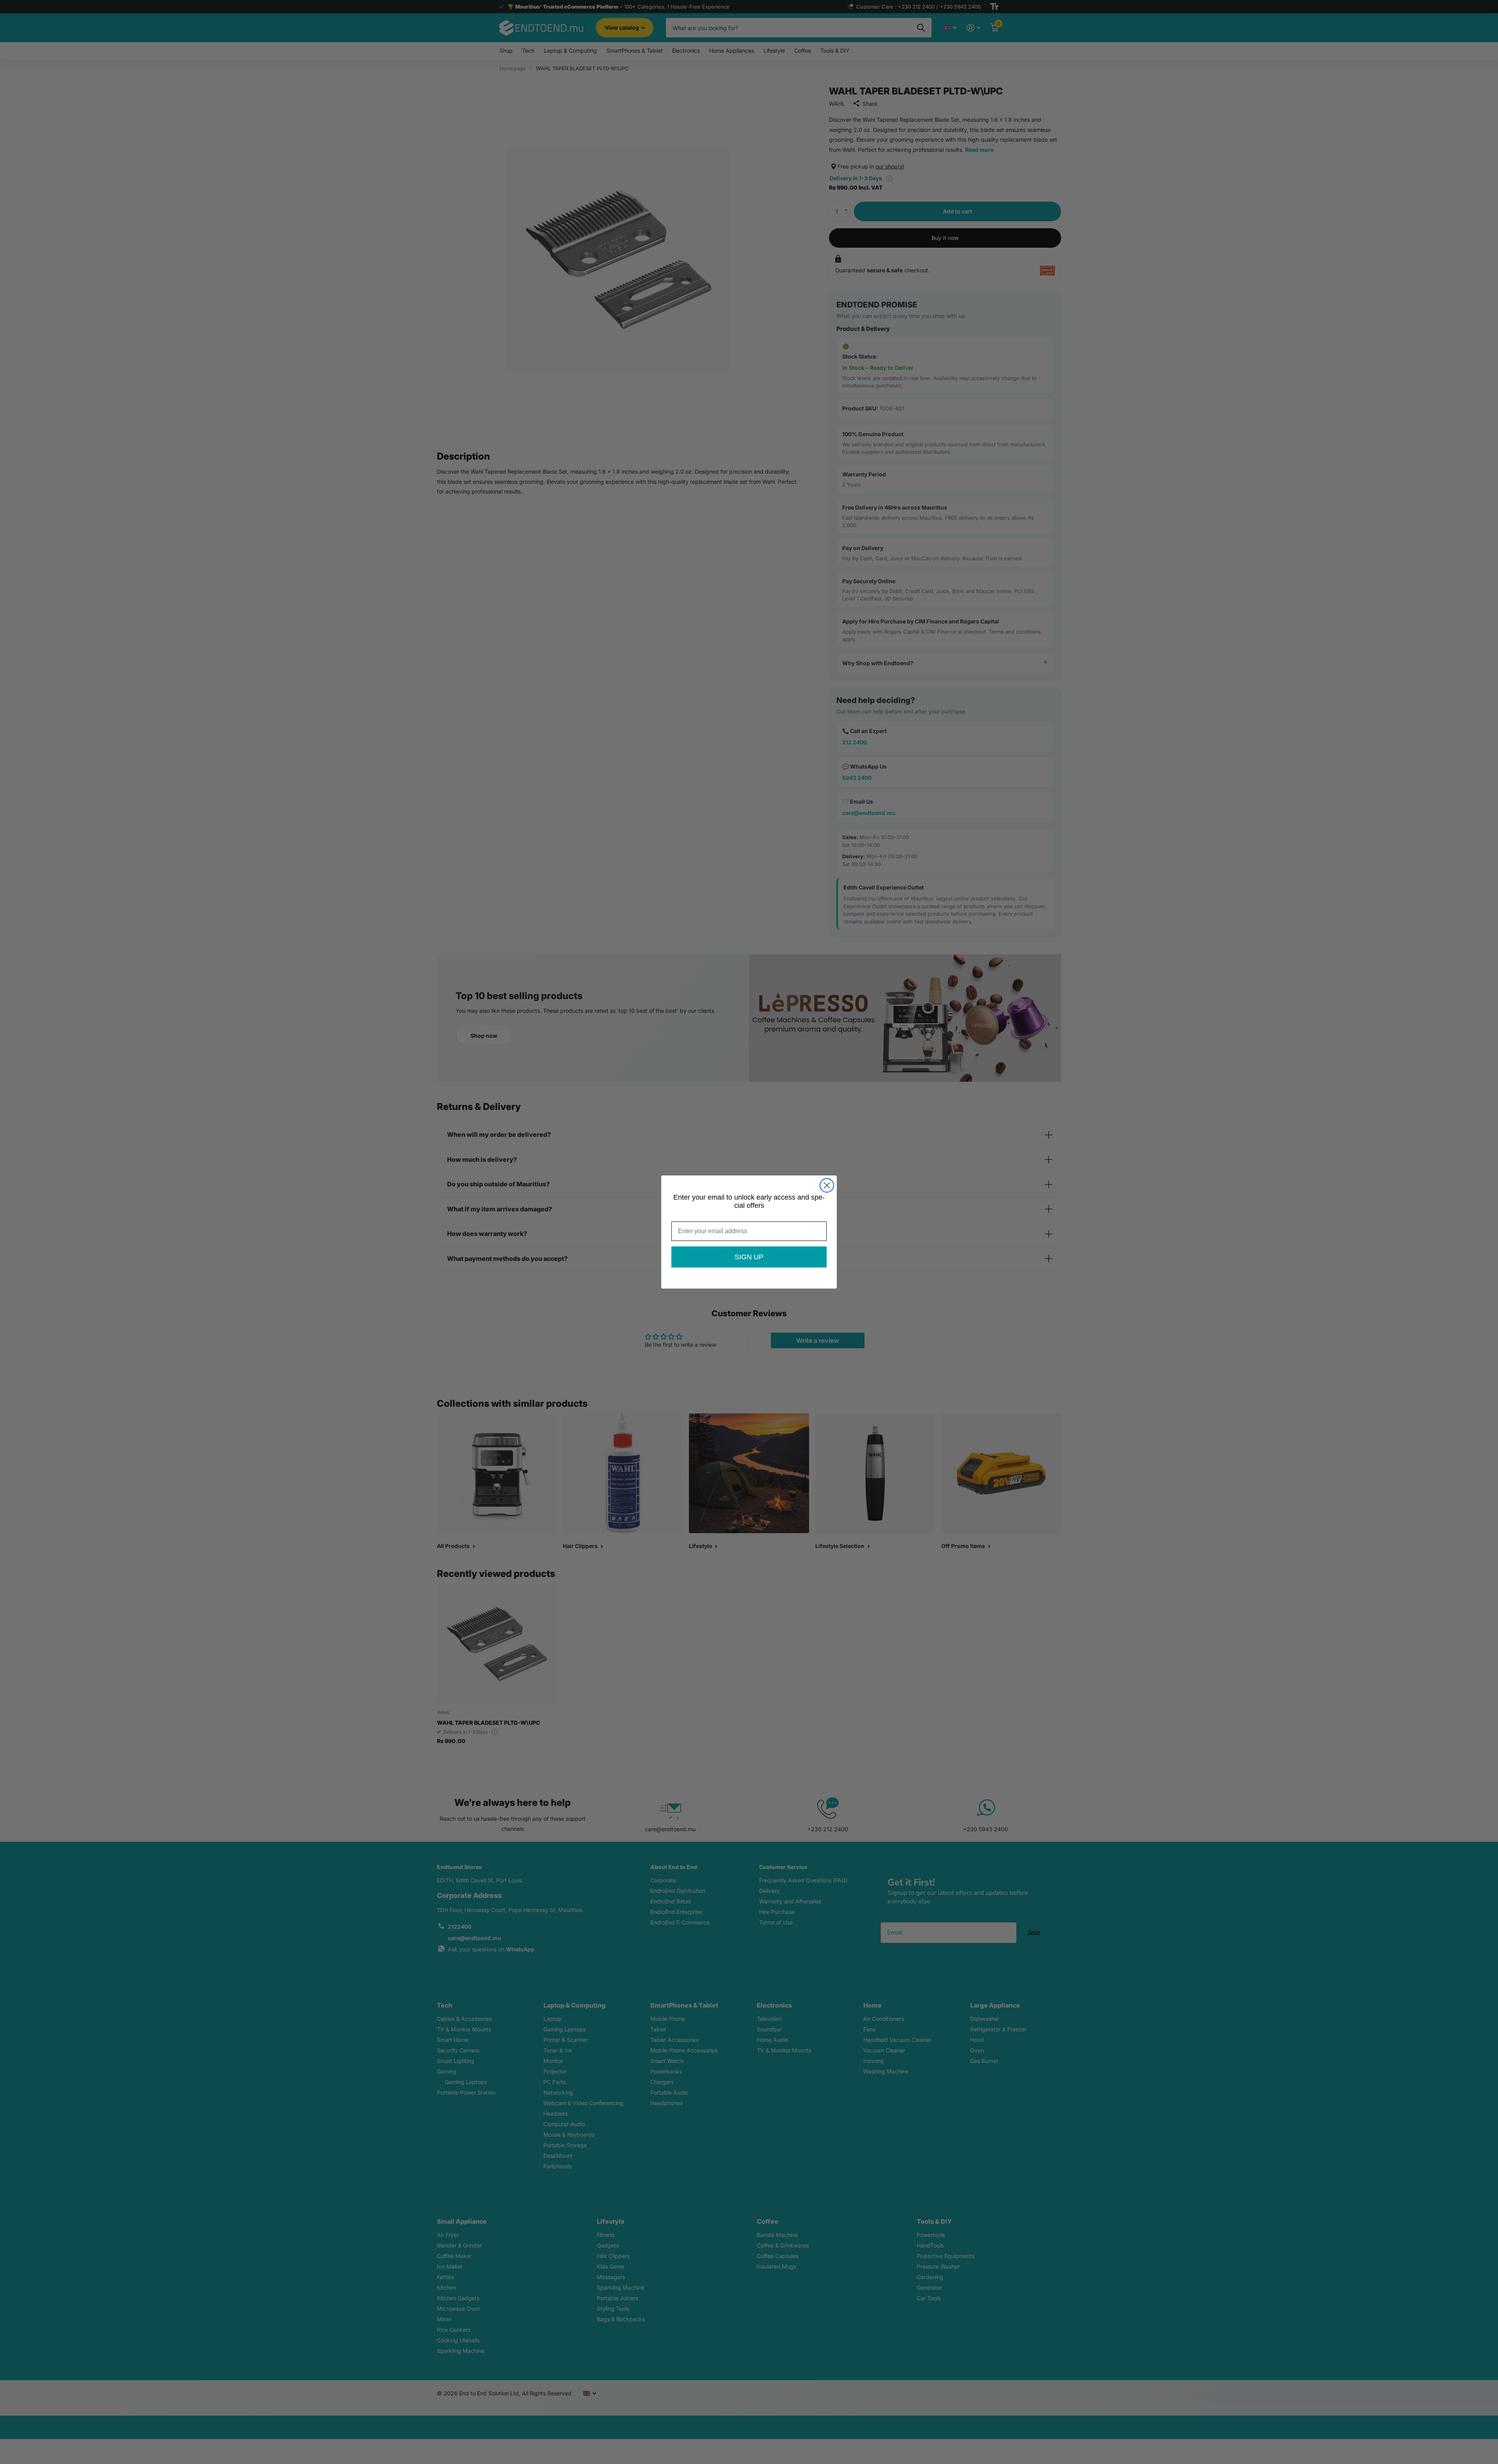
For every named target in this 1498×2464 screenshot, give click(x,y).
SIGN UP (749, 1257)
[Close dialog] (827, 1185)
